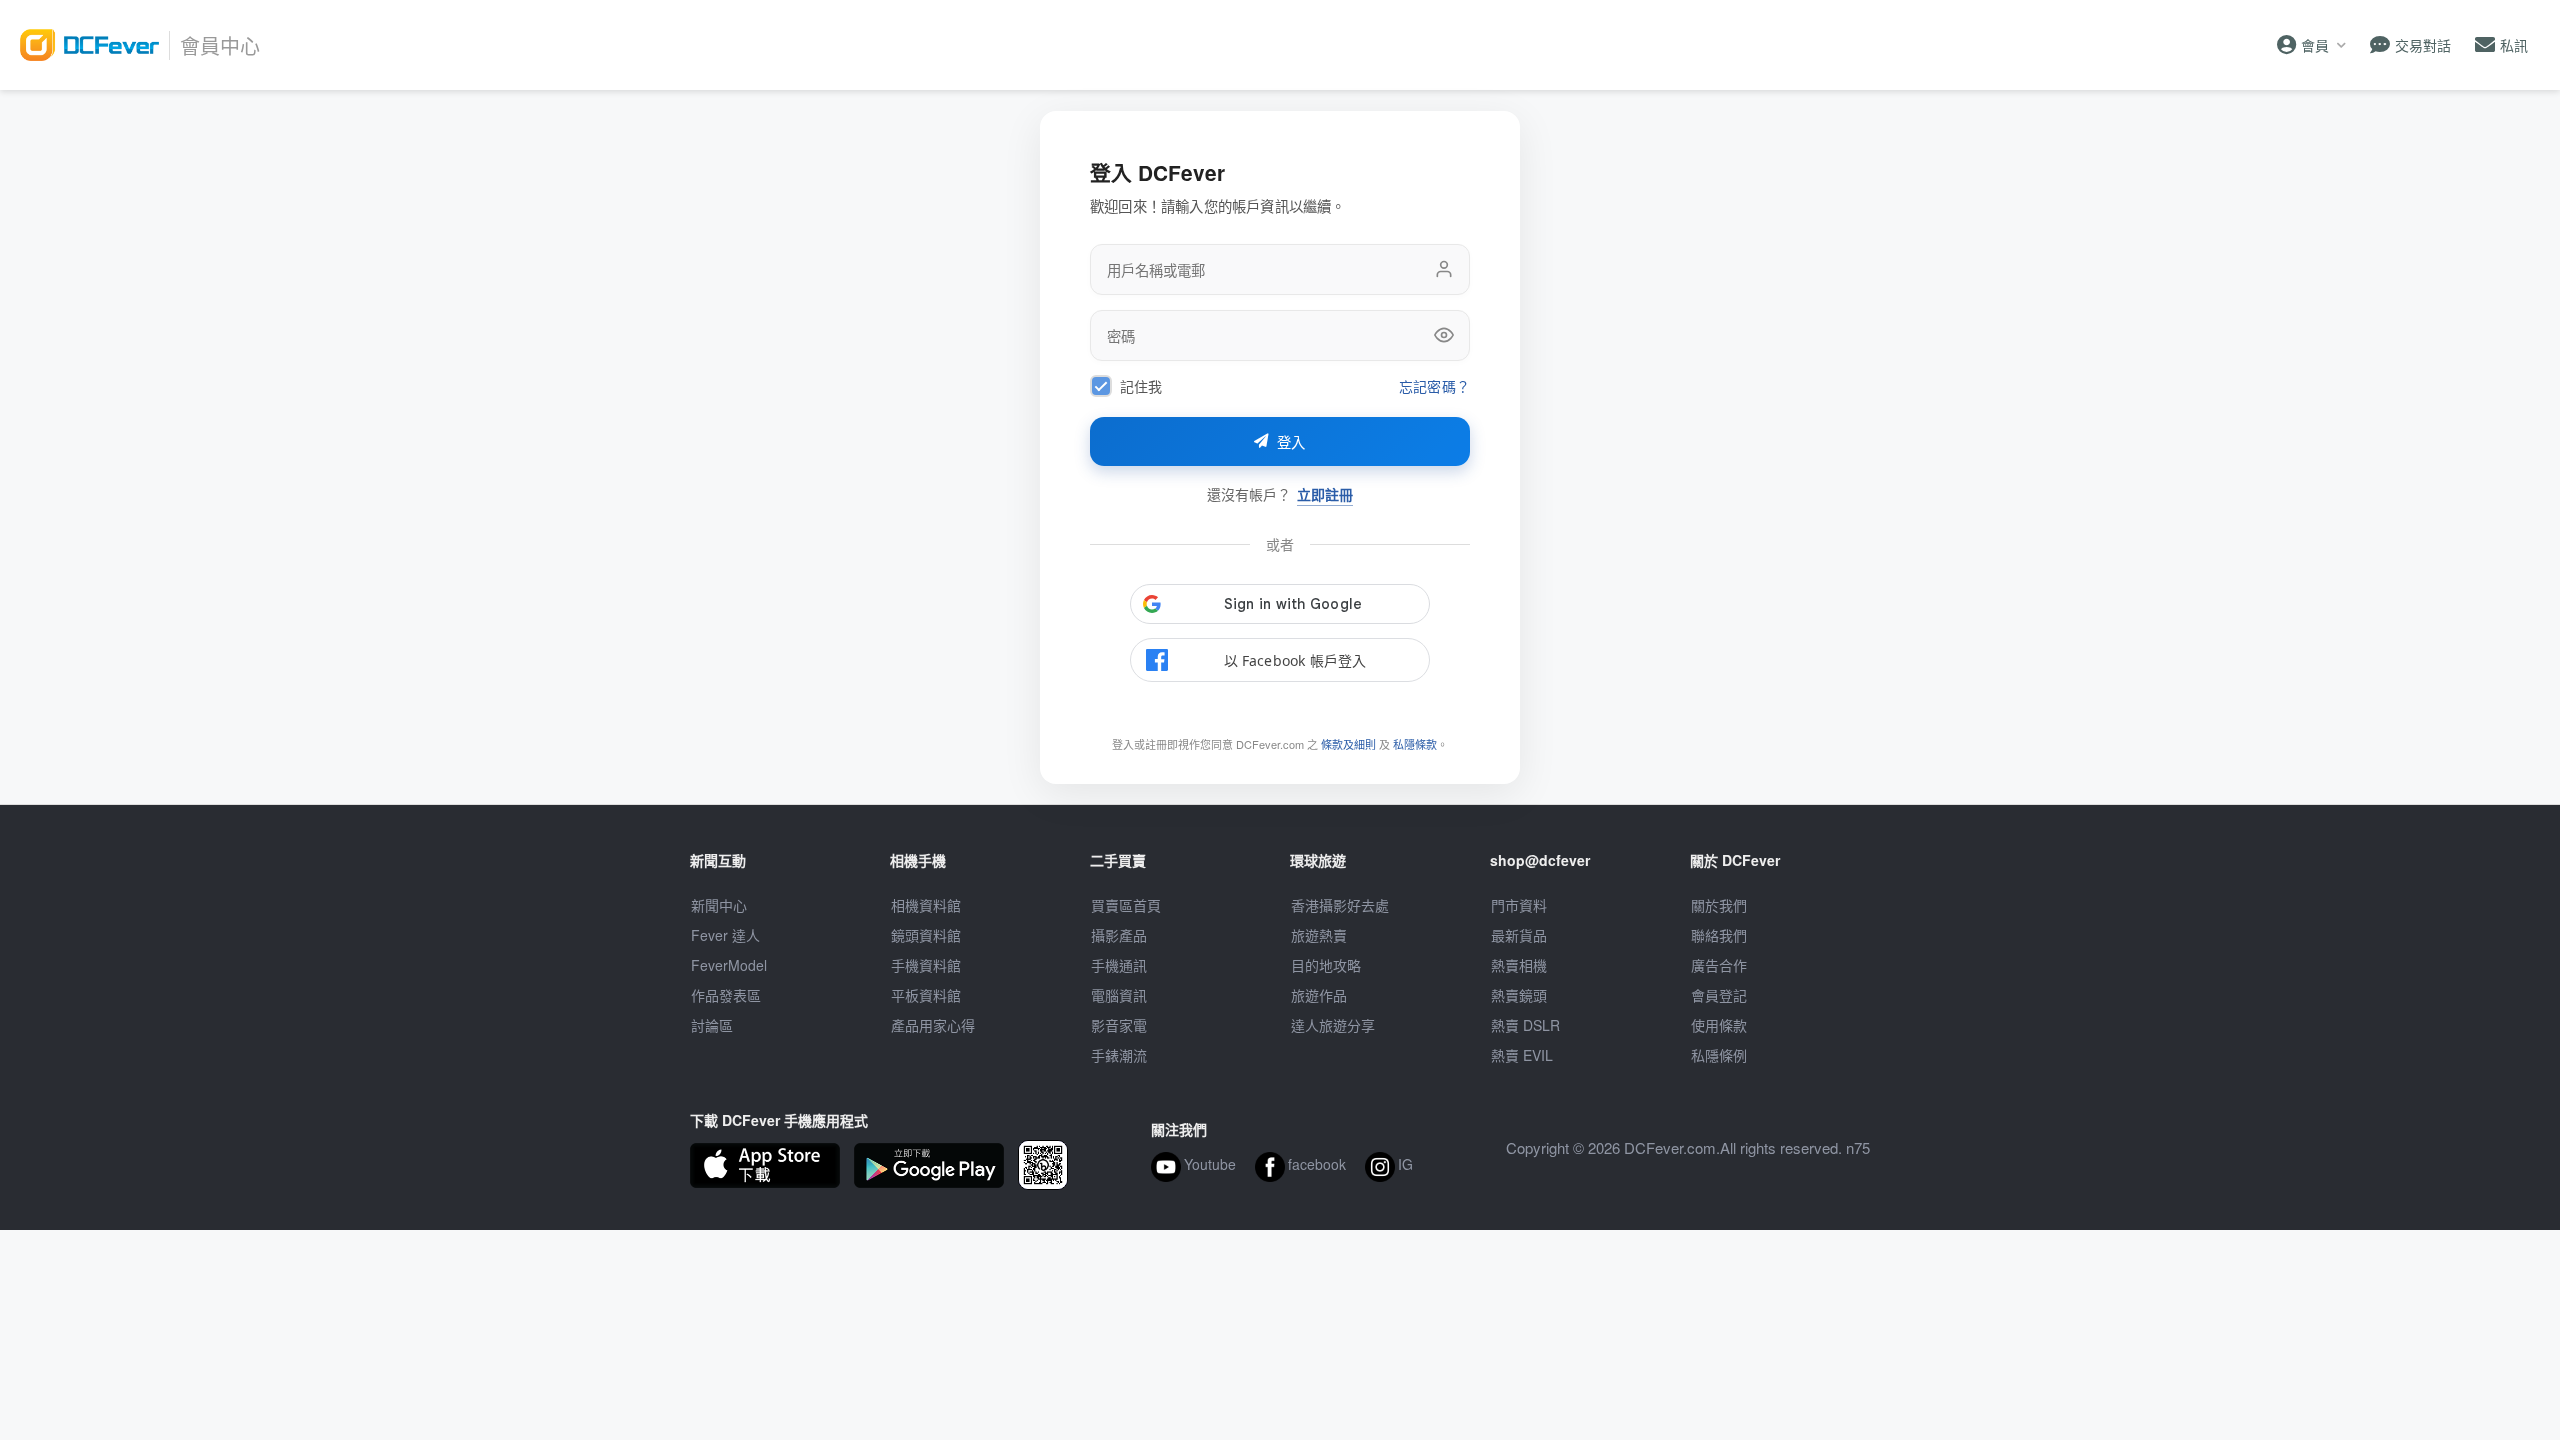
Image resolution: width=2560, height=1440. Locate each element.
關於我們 (1719, 905)
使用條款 (1719, 1025)
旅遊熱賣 (1319, 935)
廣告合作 (1719, 965)
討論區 (712, 1025)
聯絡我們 (1719, 935)
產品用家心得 (933, 1025)
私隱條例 (1719, 1055)
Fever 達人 (725, 935)
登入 (1291, 443)
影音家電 (1119, 1025)
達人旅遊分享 (1333, 1025)
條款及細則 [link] (1348, 744)
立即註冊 (1325, 494)
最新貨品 (1519, 935)
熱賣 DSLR (1525, 1025)
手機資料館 (926, 965)
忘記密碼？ (1434, 386)
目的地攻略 (1326, 965)
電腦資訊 (1119, 995)
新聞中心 (719, 905)
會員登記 (1719, 995)
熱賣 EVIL (1522, 1055)
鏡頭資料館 (926, 935)
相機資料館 (926, 905)
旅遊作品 (1319, 995)
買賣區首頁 (1126, 905)
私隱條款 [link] (1415, 744)
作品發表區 (726, 995)
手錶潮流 (1119, 1055)
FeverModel (729, 965)
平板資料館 (926, 995)
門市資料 (1519, 905)
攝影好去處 (1340, 905)
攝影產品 (1119, 935)
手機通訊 (1119, 965)
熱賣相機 (1519, 965)
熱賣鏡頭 (1519, 995)
